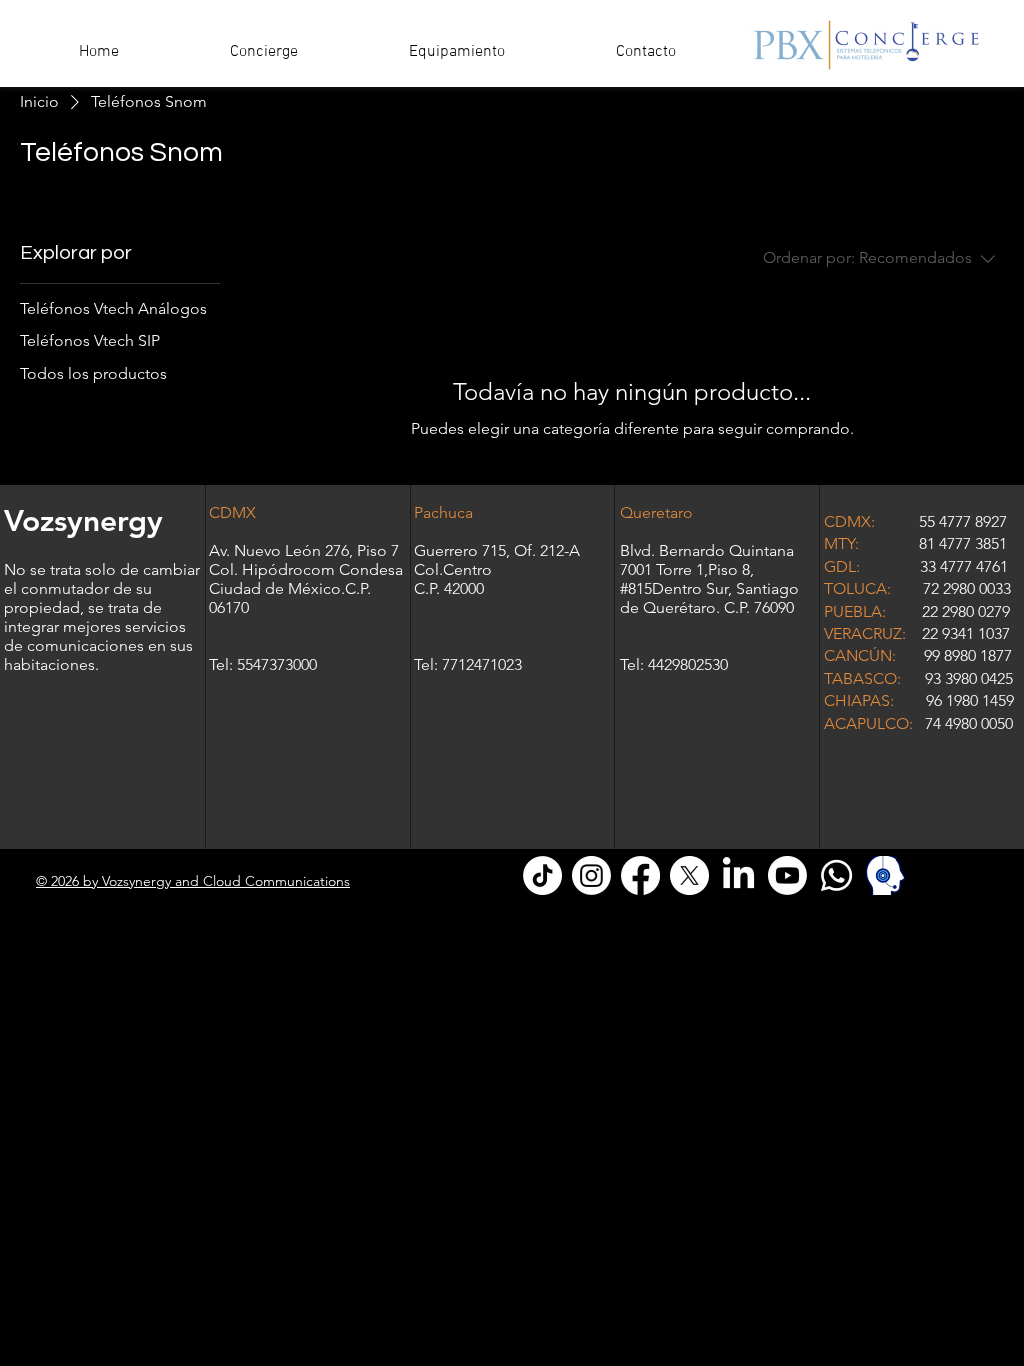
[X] (689, 875)
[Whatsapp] (836, 875)
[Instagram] (591, 875)
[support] (885, 875)
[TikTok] (542, 875)
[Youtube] (787, 875)
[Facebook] (640, 875)
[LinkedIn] (738, 875)
